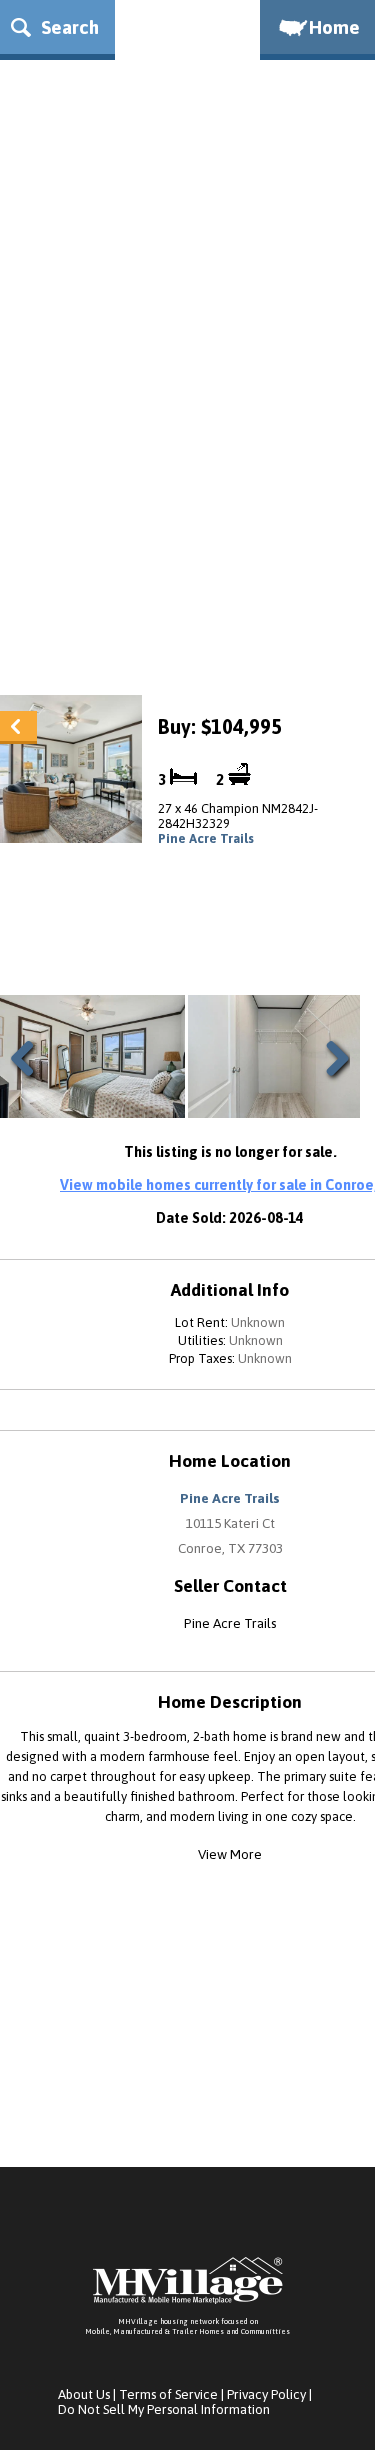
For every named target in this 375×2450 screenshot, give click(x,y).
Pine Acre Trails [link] (206, 838)
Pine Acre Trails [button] (230, 1498)
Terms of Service (168, 2394)
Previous (30, 1082)
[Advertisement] (187, 478)
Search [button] (67, 27)
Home (334, 27)
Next (333, 1082)
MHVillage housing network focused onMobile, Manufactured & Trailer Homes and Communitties (187, 2326)
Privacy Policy (266, 2394)
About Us (84, 2394)
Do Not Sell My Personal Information (164, 2409)
